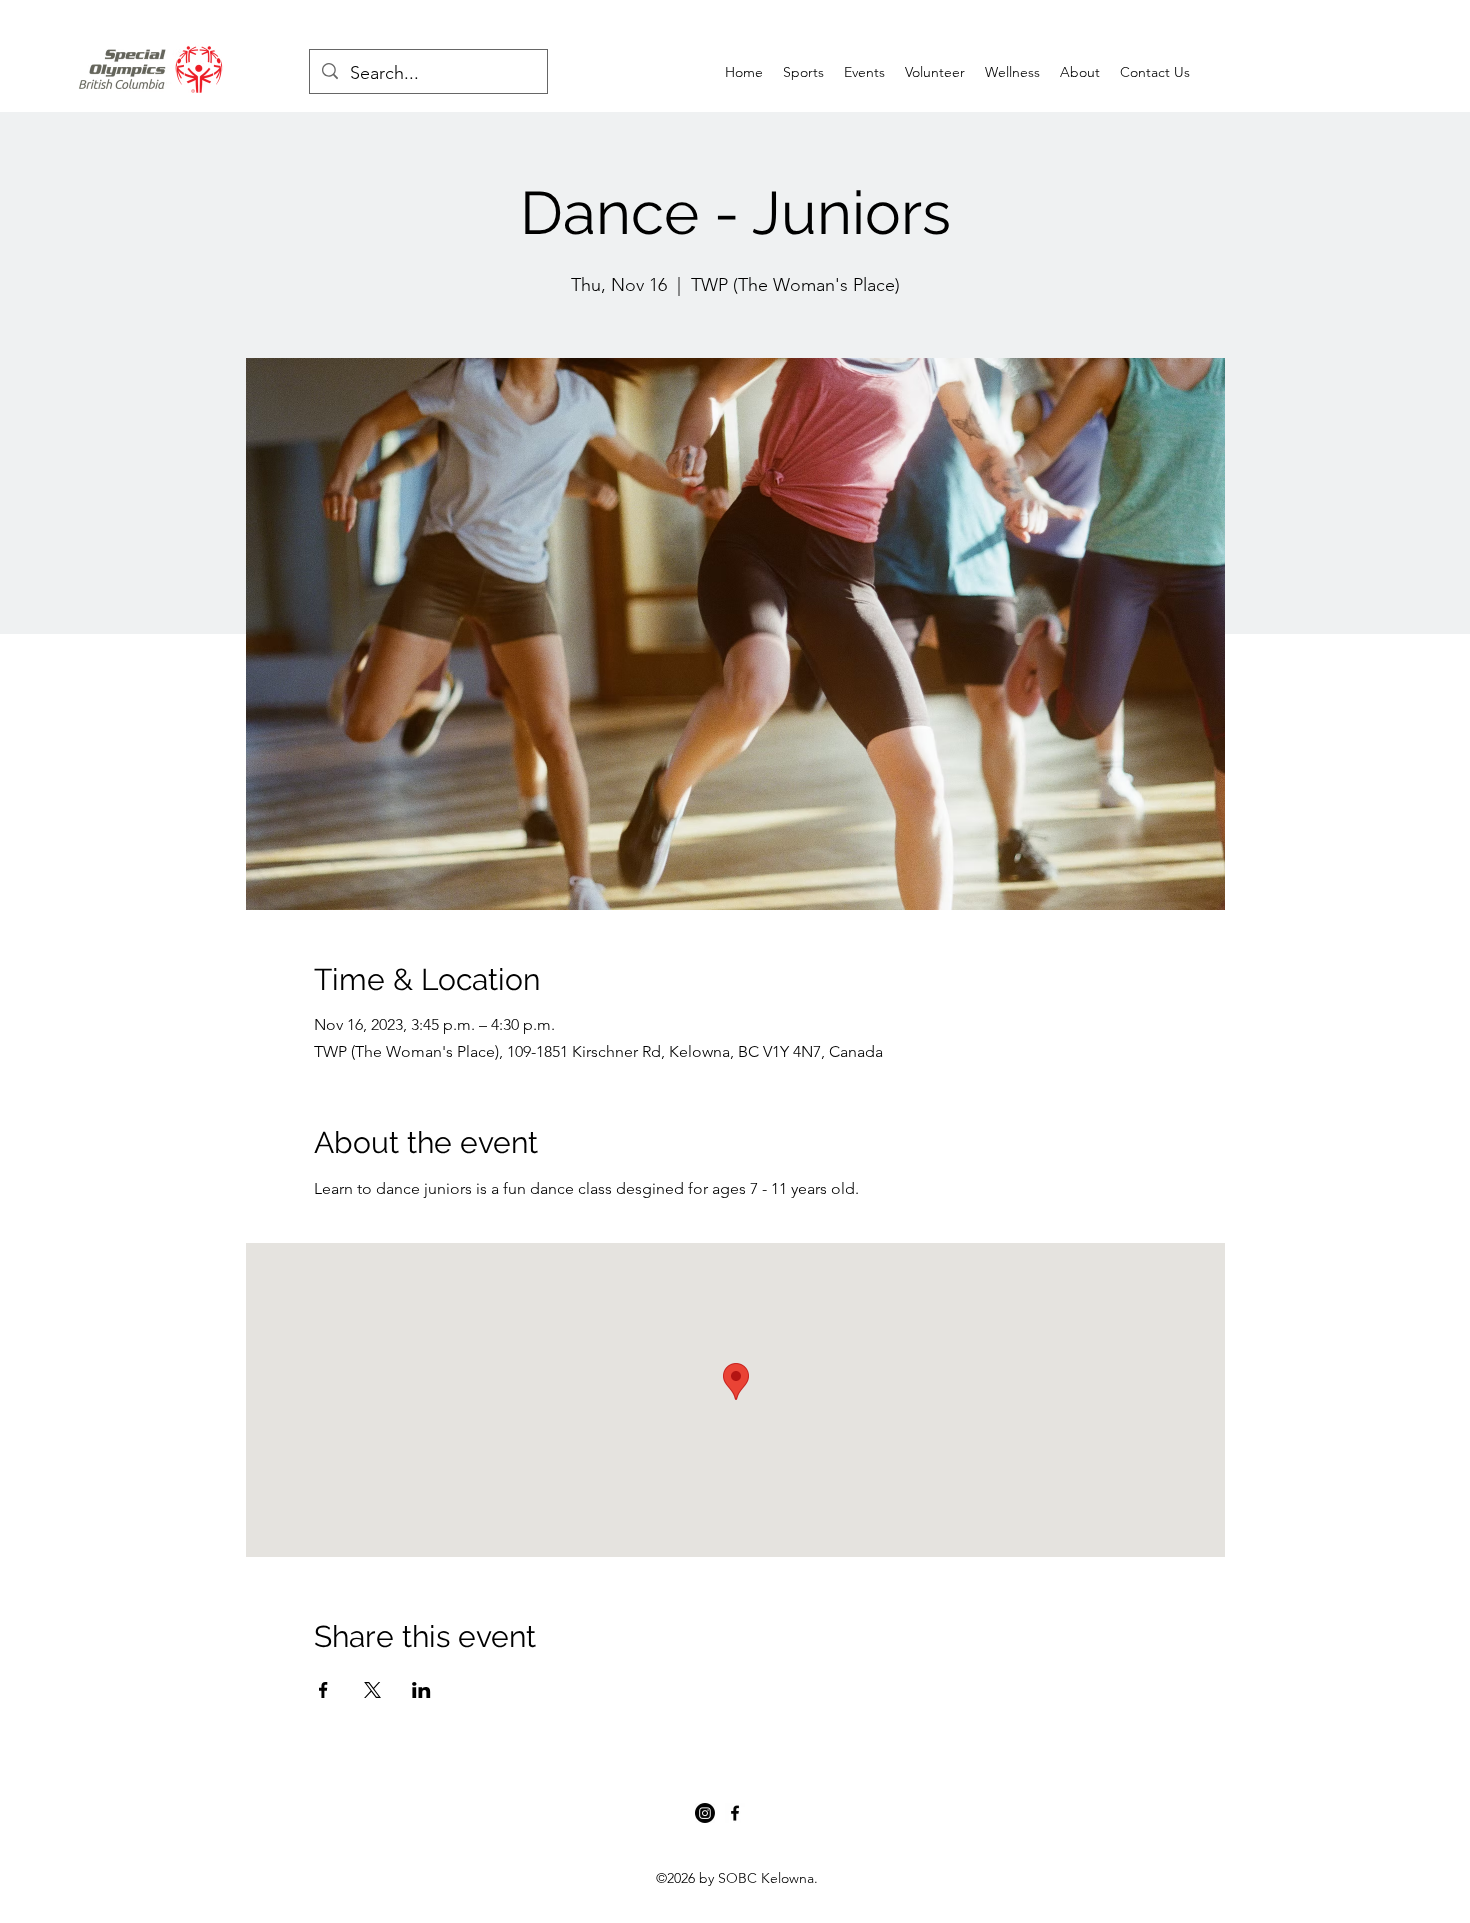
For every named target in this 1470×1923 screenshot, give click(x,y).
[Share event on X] (372, 1690)
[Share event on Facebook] (323, 1690)
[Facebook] (735, 1813)
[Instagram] (705, 1813)
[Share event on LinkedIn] (421, 1690)
